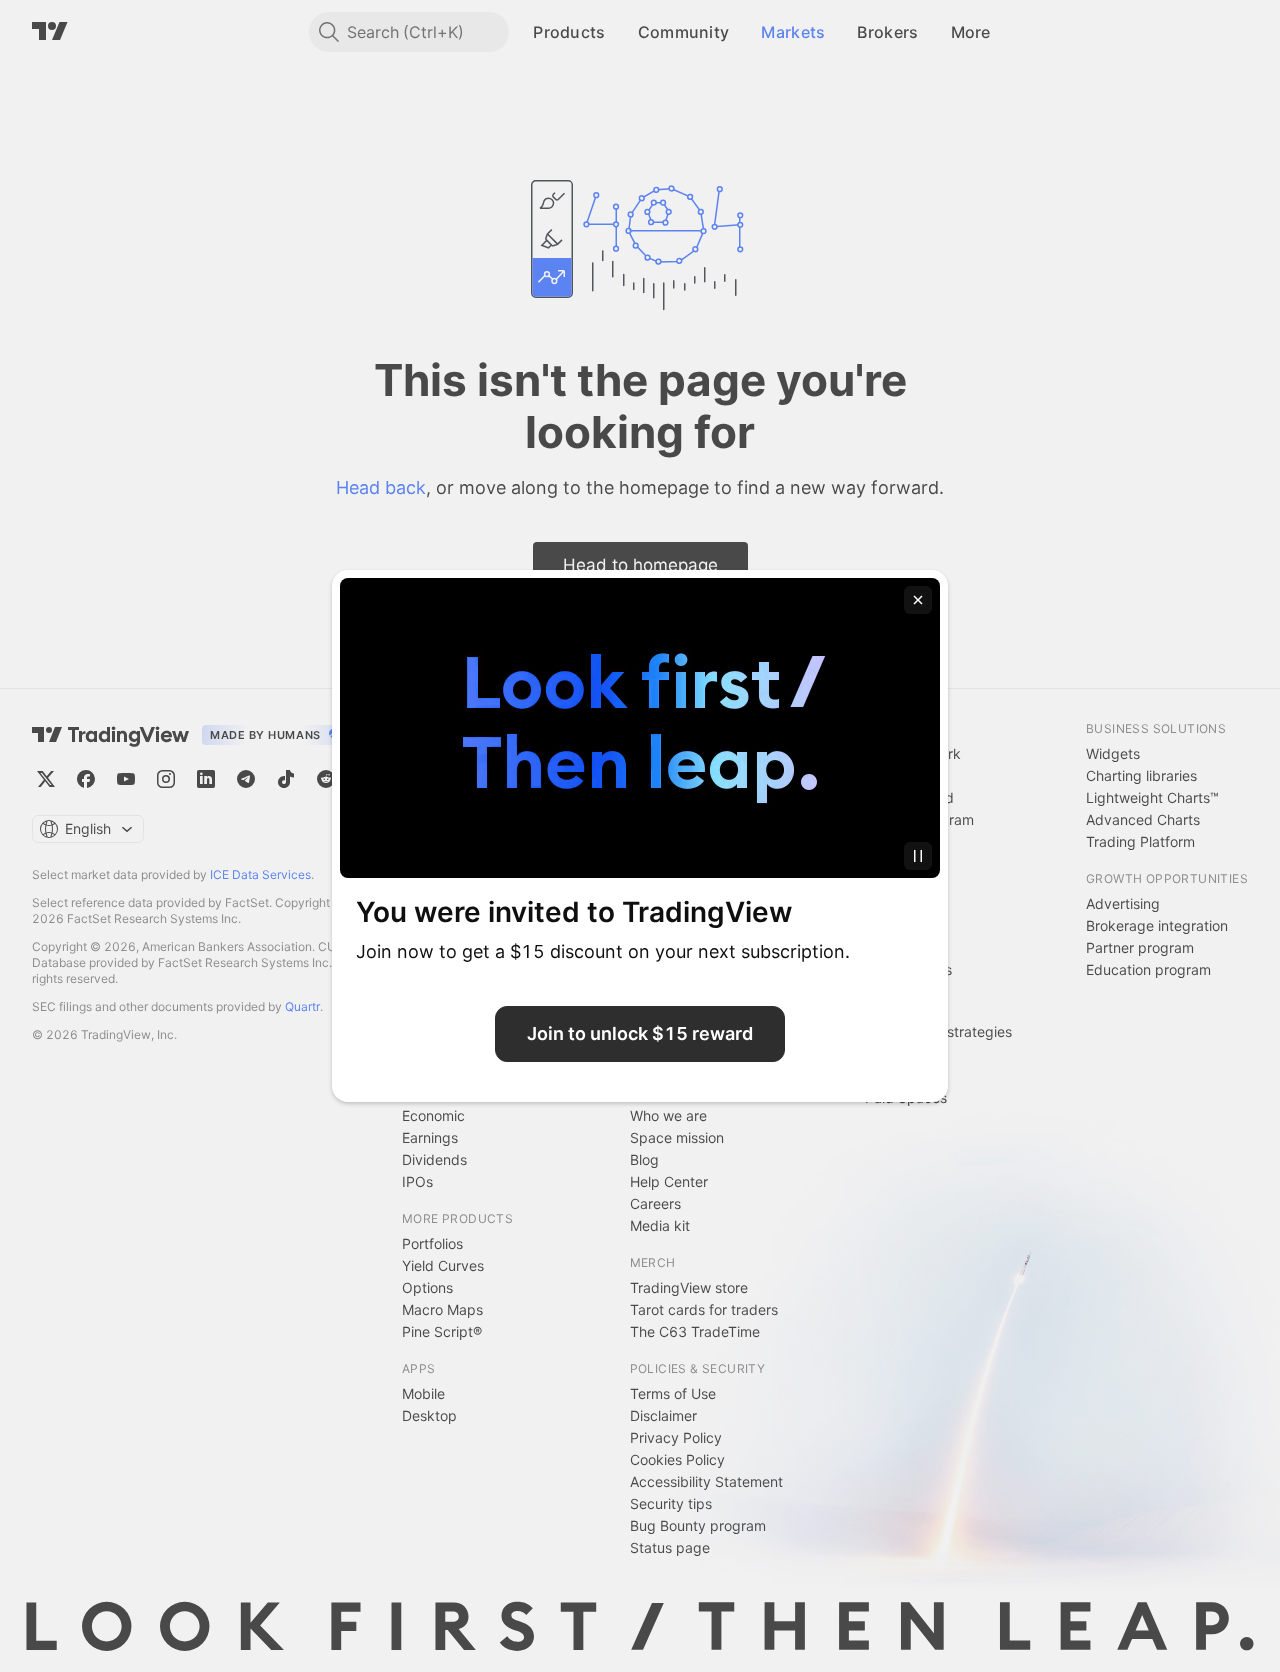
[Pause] (918, 856)
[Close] (918, 600)
